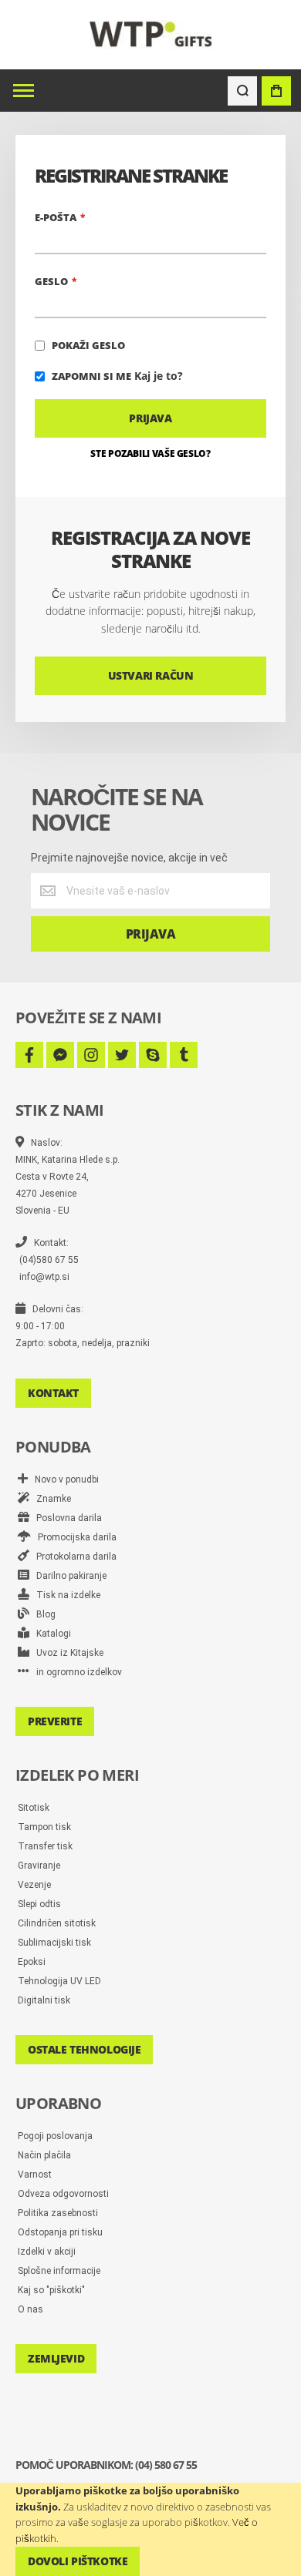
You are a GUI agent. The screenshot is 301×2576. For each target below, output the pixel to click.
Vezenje (34, 1885)
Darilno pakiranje (68, 1576)
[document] (150, 2529)
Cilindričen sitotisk (57, 1923)
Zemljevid (56, 2358)
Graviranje (39, 1866)
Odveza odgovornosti (63, 2194)
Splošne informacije (59, 2271)
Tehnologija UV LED (59, 1981)
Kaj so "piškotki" (51, 2290)
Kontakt (53, 1393)
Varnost (35, 2175)
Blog (42, 1614)
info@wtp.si (44, 1277)
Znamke (50, 1499)
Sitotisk (34, 1808)
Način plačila (44, 2155)
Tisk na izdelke (65, 1595)
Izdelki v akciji (47, 2252)
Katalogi (50, 1634)
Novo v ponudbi (63, 1479)
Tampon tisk (44, 1827)
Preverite (55, 1721)
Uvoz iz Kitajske (66, 1653)
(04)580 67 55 (49, 1260)
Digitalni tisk (44, 2000)
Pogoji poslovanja (55, 2136)
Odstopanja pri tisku (60, 2232)
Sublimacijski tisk (54, 1943)
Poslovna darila (66, 1518)
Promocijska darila (74, 1537)
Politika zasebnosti (58, 2213)
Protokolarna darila (73, 1557)
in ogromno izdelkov (76, 1672)
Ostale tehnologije (84, 2049)
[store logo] (151, 34)
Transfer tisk (45, 1846)
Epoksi (32, 1962)
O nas (30, 2309)
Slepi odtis (39, 1904)
